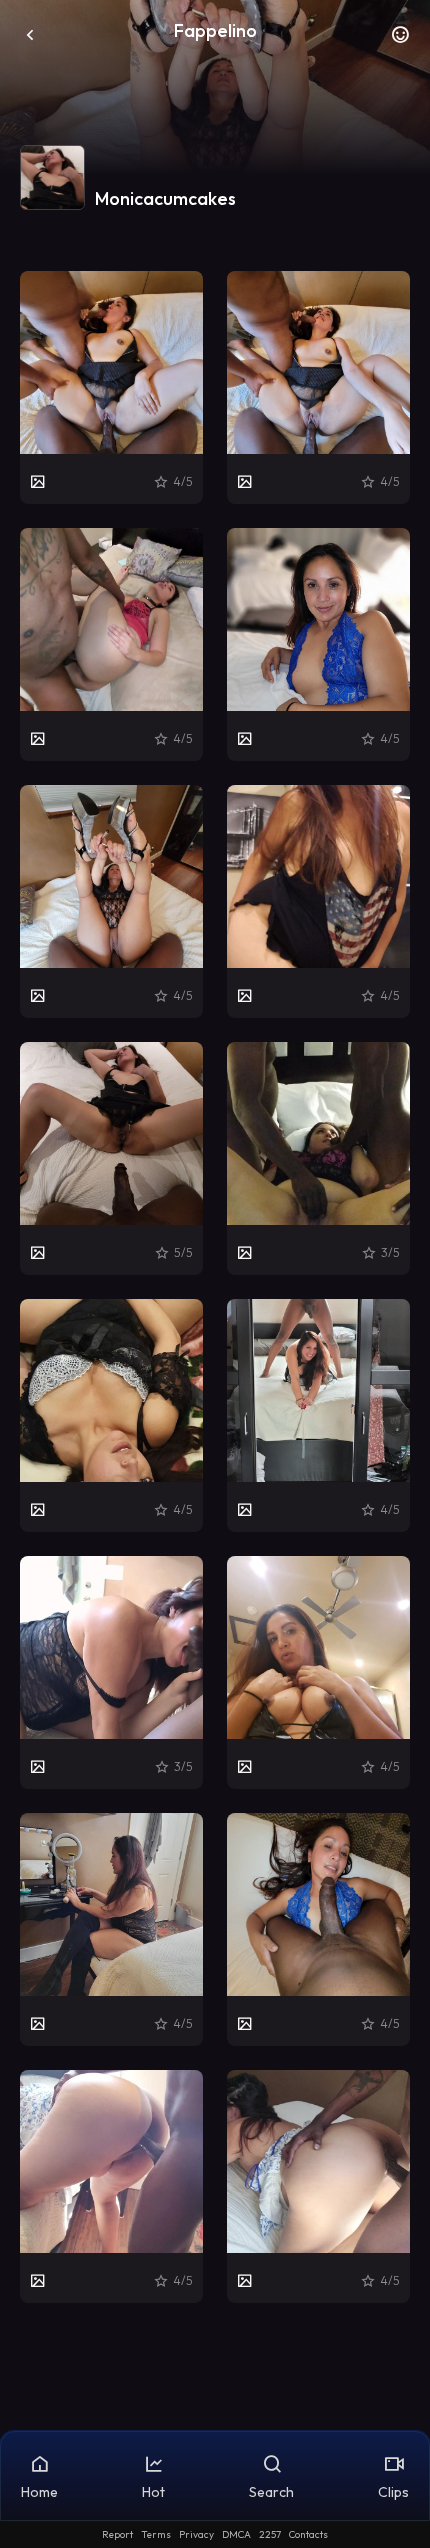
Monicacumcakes (165, 198)
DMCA (236, 2534)
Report (117, 2534)
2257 (270, 2534)
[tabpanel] (215, 1287)
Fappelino (215, 30)
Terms (156, 2534)
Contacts (308, 2534)
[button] (400, 40)
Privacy (196, 2534)
